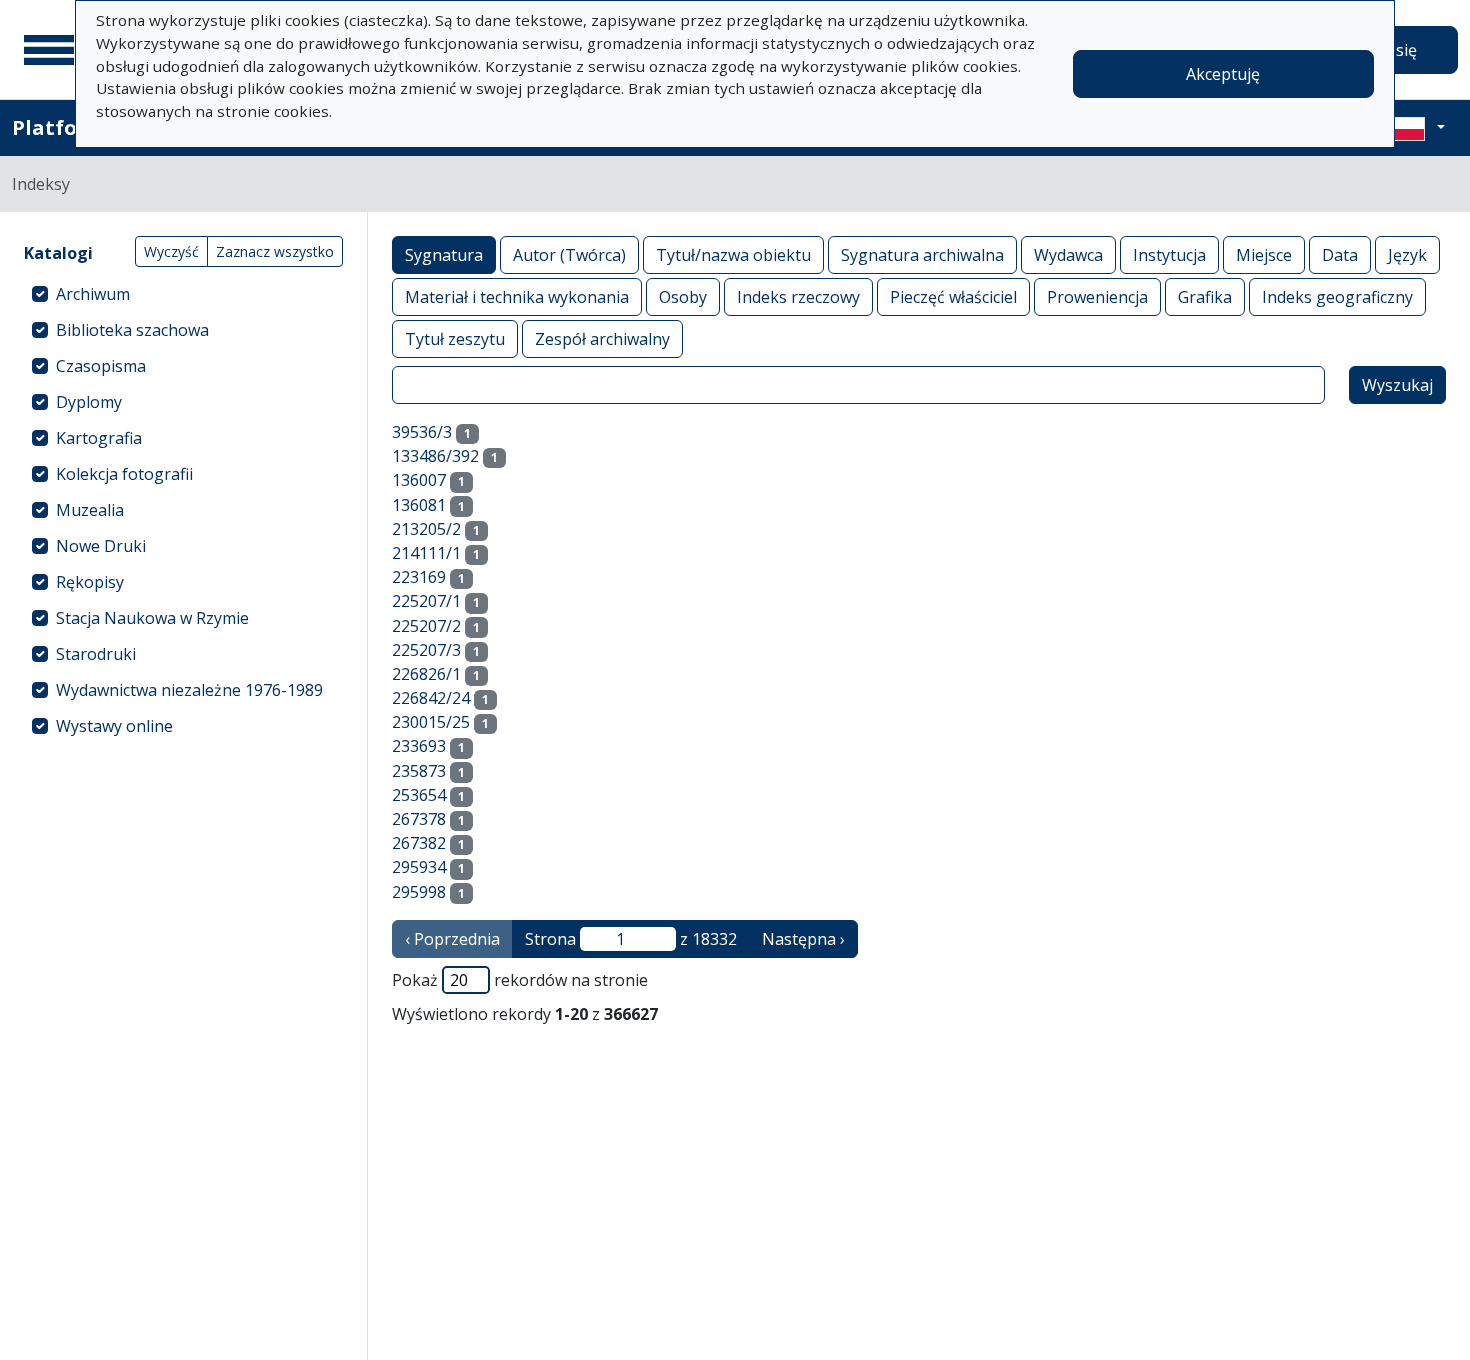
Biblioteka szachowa (132, 330)
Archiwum (93, 294)
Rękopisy (90, 582)
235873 (419, 771)
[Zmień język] (1417, 128)
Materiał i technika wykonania (517, 297)
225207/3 (426, 650)
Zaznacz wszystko (275, 251)
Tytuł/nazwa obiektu (733, 255)
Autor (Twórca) (569, 255)
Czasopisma (101, 366)
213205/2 (426, 529)
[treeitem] (183, 294)
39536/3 (422, 432)
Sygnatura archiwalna (922, 255)
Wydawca (1068, 255)
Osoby (683, 297)
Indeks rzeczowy (798, 297)
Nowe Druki (101, 546)
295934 (419, 867)
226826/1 (426, 674)
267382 (419, 843)
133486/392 (435, 456)
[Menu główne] (49, 50)
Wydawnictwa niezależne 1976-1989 (189, 690)
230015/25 (431, 722)
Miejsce (1264, 255)
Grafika (1205, 297)
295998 (419, 892)
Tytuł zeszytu (455, 339)
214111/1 (426, 553)
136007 (419, 480)
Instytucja (1169, 255)
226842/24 (431, 698)
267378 (419, 819)
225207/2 (426, 626)
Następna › (803, 939)
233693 (419, 746)
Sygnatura (444, 255)
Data (1340, 255)
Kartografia (99, 438)
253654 (419, 795)
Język (1407, 255)
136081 (419, 505)
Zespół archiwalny (602, 339)
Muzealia (90, 510)
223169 (419, 577)
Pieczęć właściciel (953, 297)
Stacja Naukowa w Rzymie (152, 618)
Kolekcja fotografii (124, 474)
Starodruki (96, 654)
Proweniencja (1097, 297)
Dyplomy (89, 402)
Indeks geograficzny (1337, 297)
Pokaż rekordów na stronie (520, 980)
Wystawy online (114, 726)
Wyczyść (171, 251)
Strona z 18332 (631, 939)
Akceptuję (1223, 74)
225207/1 (426, 601)
